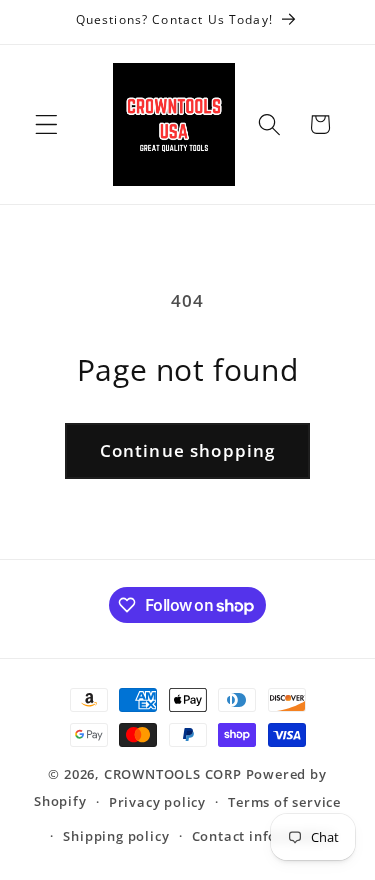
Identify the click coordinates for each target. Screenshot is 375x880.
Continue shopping (188, 450)
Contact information (263, 836)
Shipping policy (116, 836)
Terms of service (284, 802)
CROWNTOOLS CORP (173, 774)
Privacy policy (157, 802)
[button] (46, 124)
